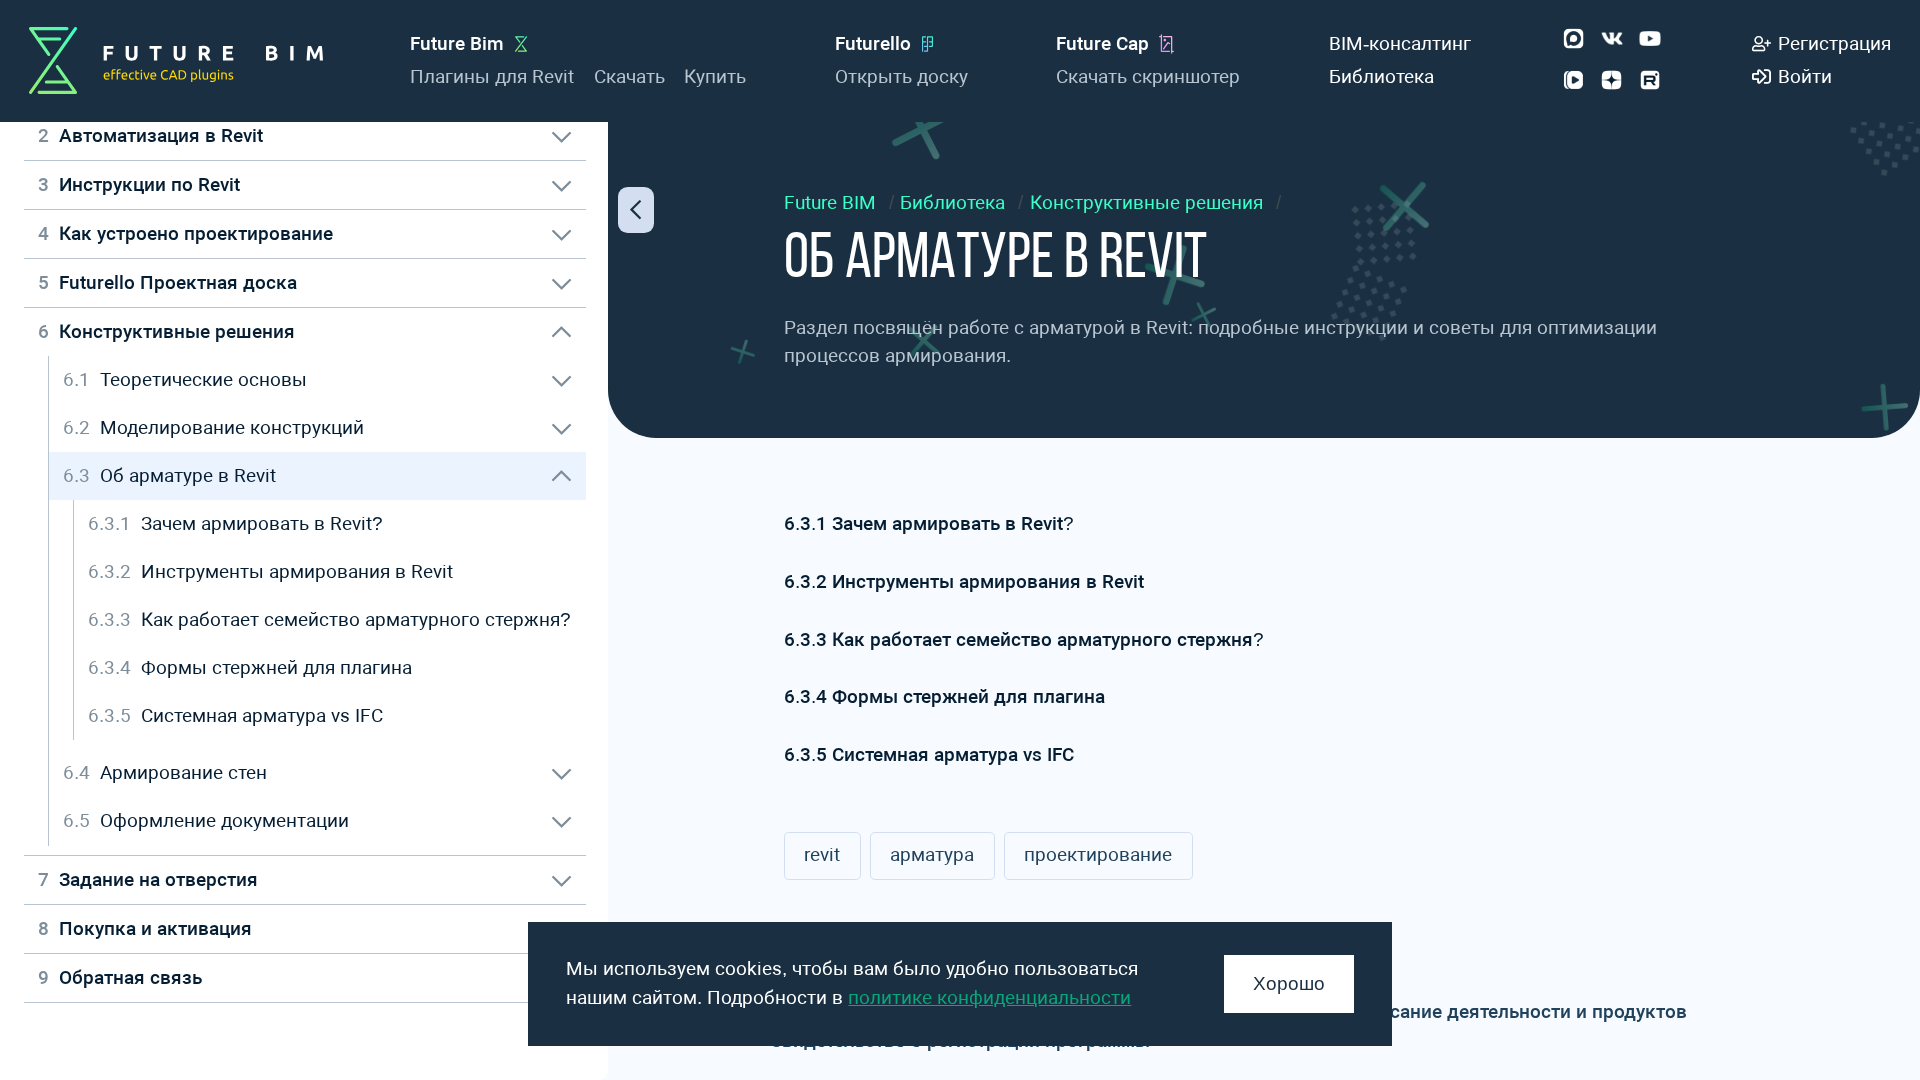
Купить (715, 76)
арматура (932, 854)
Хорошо (1289, 983)
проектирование (1098, 854)
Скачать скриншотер (1148, 76)
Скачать (629, 76)
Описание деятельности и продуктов (1521, 1011)
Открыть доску (901, 76)
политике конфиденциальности (989, 997)
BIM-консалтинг (1400, 43)
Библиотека (1381, 76)
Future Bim (457, 43)
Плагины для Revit (492, 76)
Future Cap (1102, 43)
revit (822, 854)
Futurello (873, 43)
